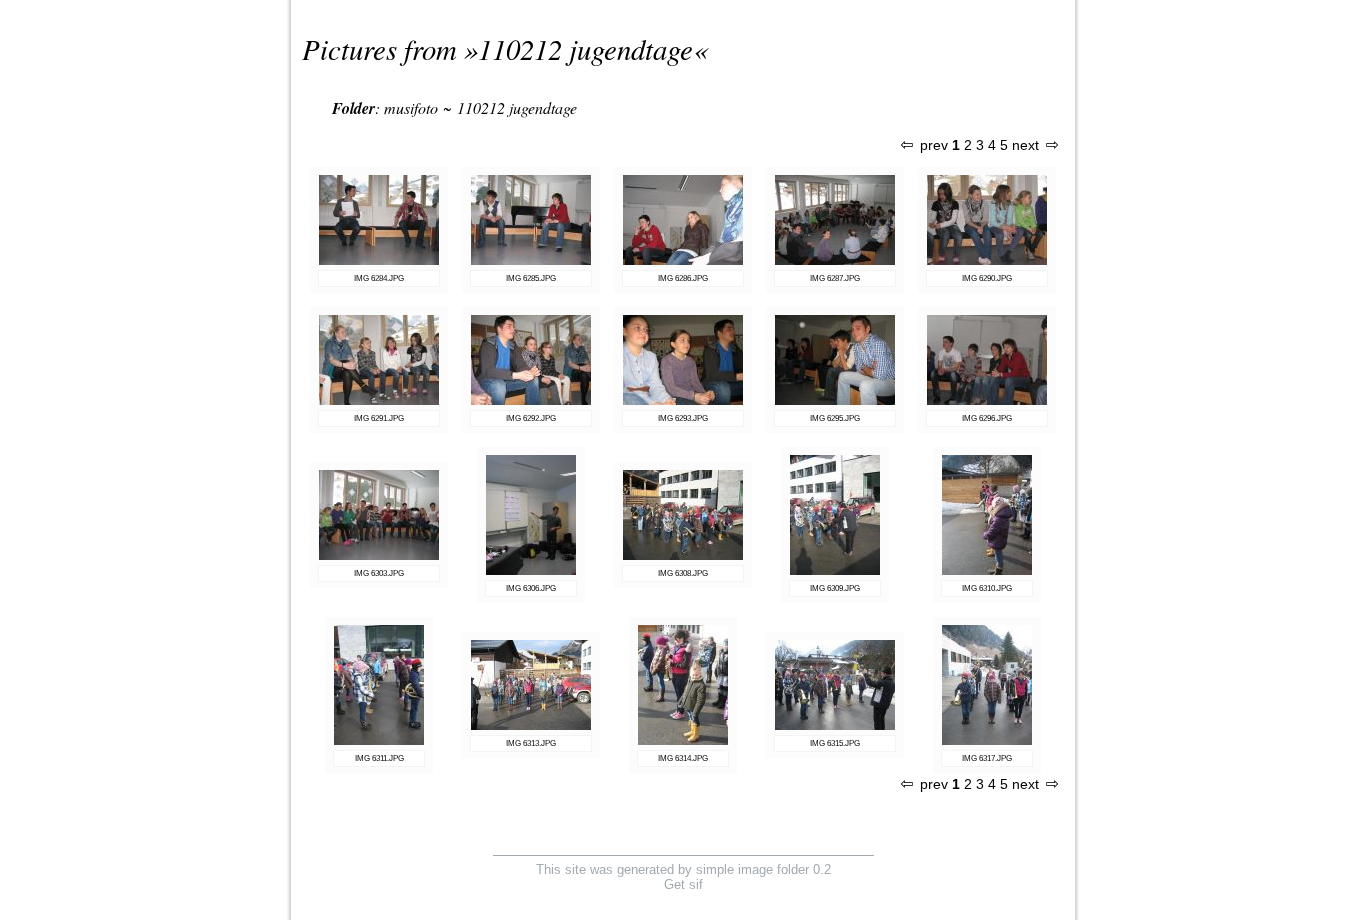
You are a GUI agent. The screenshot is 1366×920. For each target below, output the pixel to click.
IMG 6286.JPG (683, 278)
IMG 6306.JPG (531, 588)
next (1025, 145)
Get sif (683, 884)
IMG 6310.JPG (987, 588)
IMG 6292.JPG (531, 418)
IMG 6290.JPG (987, 278)
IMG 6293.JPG (683, 418)
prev (934, 145)
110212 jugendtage (585, 48)
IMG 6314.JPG (683, 758)
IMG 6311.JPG (379, 758)
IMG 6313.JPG (531, 743)
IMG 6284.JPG (379, 278)
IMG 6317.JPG (987, 758)
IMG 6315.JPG (835, 743)
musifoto (411, 107)
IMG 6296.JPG (987, 418)
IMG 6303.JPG (379, 573)
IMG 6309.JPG (835, 588)
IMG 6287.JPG (835, 278)
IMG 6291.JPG (379, 418)
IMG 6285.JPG (531, 278)
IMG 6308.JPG (683, 573)
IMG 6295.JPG (835, 418)
